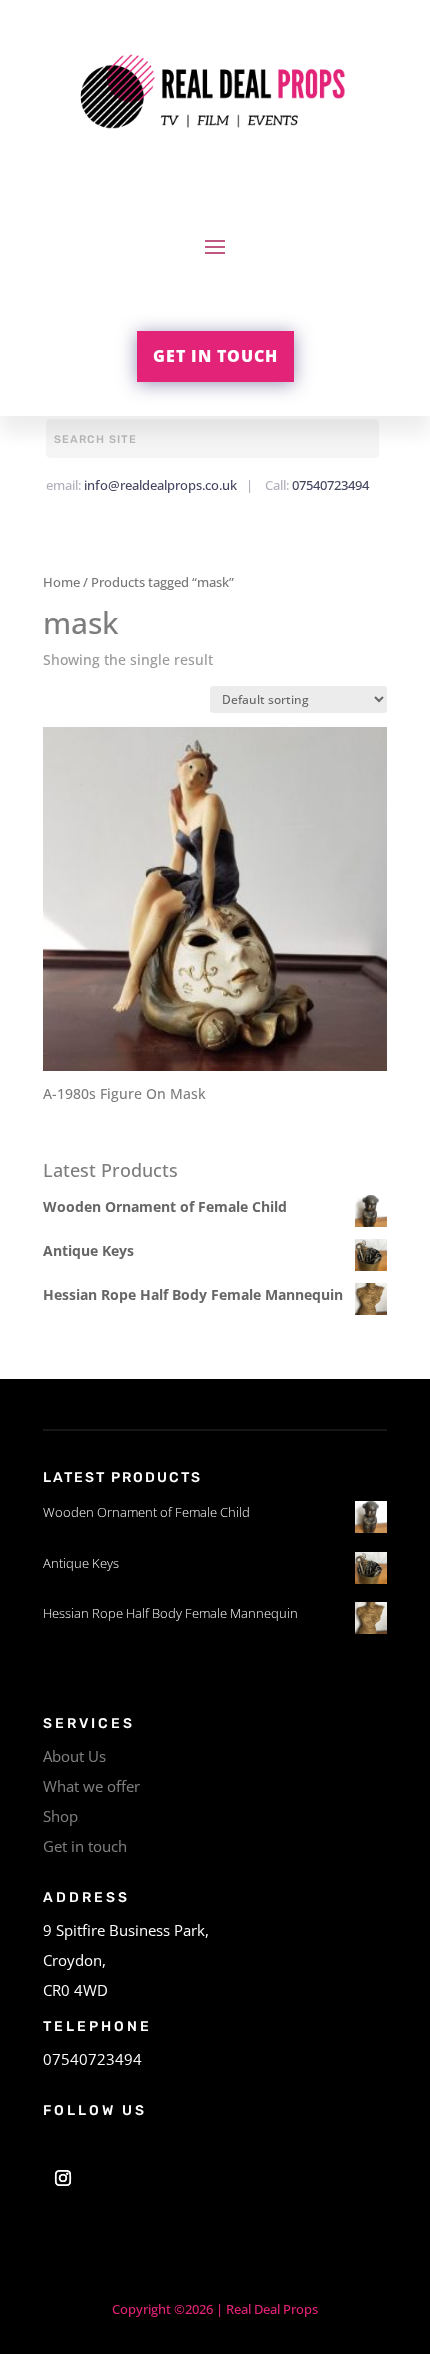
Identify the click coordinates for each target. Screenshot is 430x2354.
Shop (60, 1816)
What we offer (91, 1786)
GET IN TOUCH (215, 356)
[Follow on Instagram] (63, 2178)
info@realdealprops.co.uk (160, 485)
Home (61, 582)
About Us (74, 1756)
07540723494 (330, 485)
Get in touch (85, 1846)
